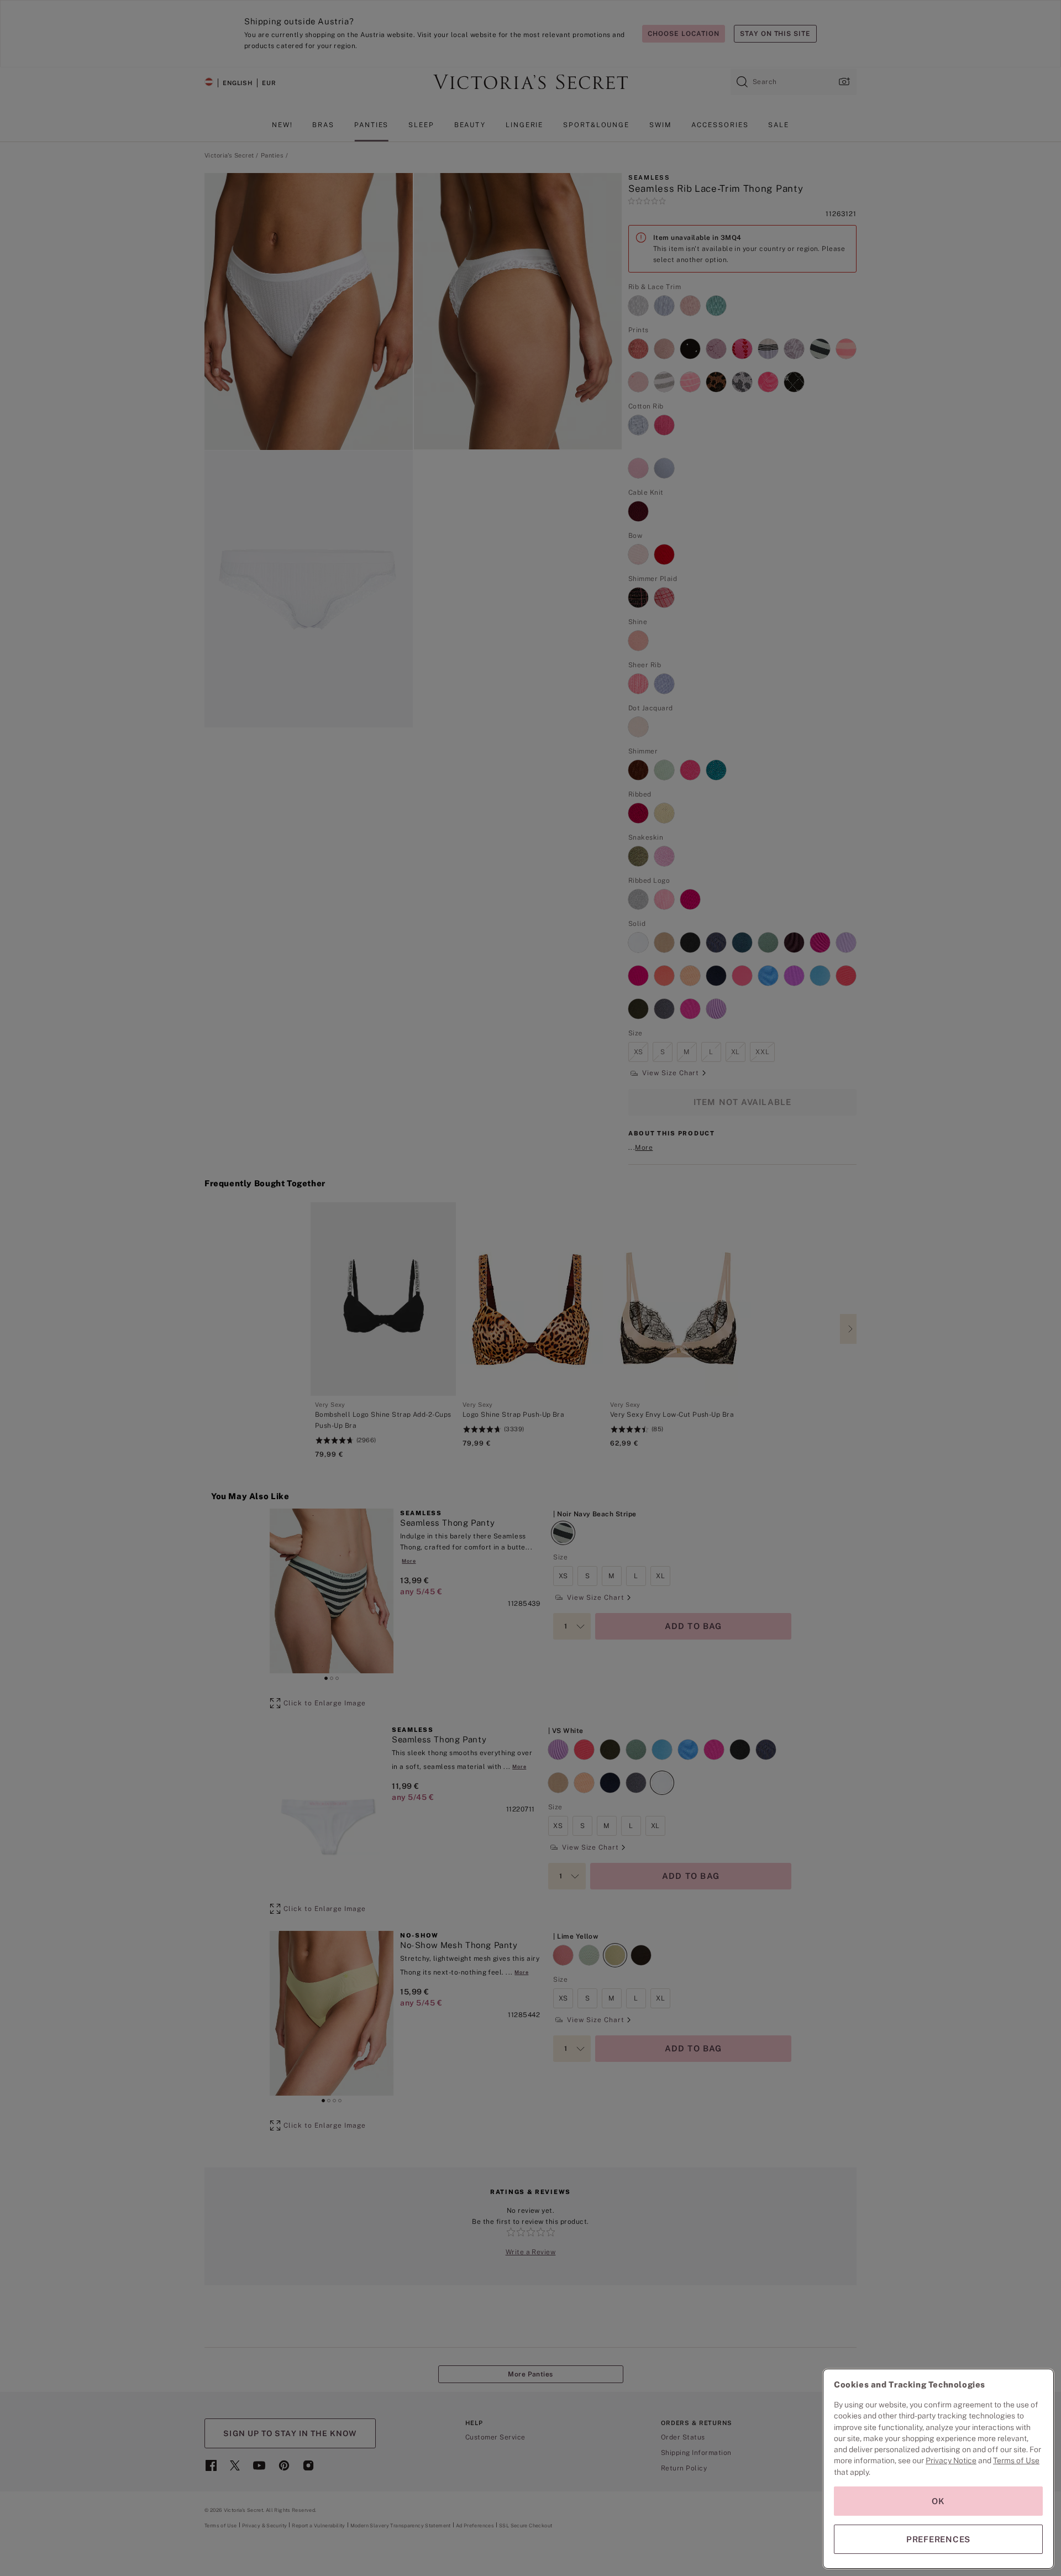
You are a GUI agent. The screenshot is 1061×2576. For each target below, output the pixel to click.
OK (938, 2501)
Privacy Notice (951, 2460)
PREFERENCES (938, 2539)
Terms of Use (1016, 2460)
